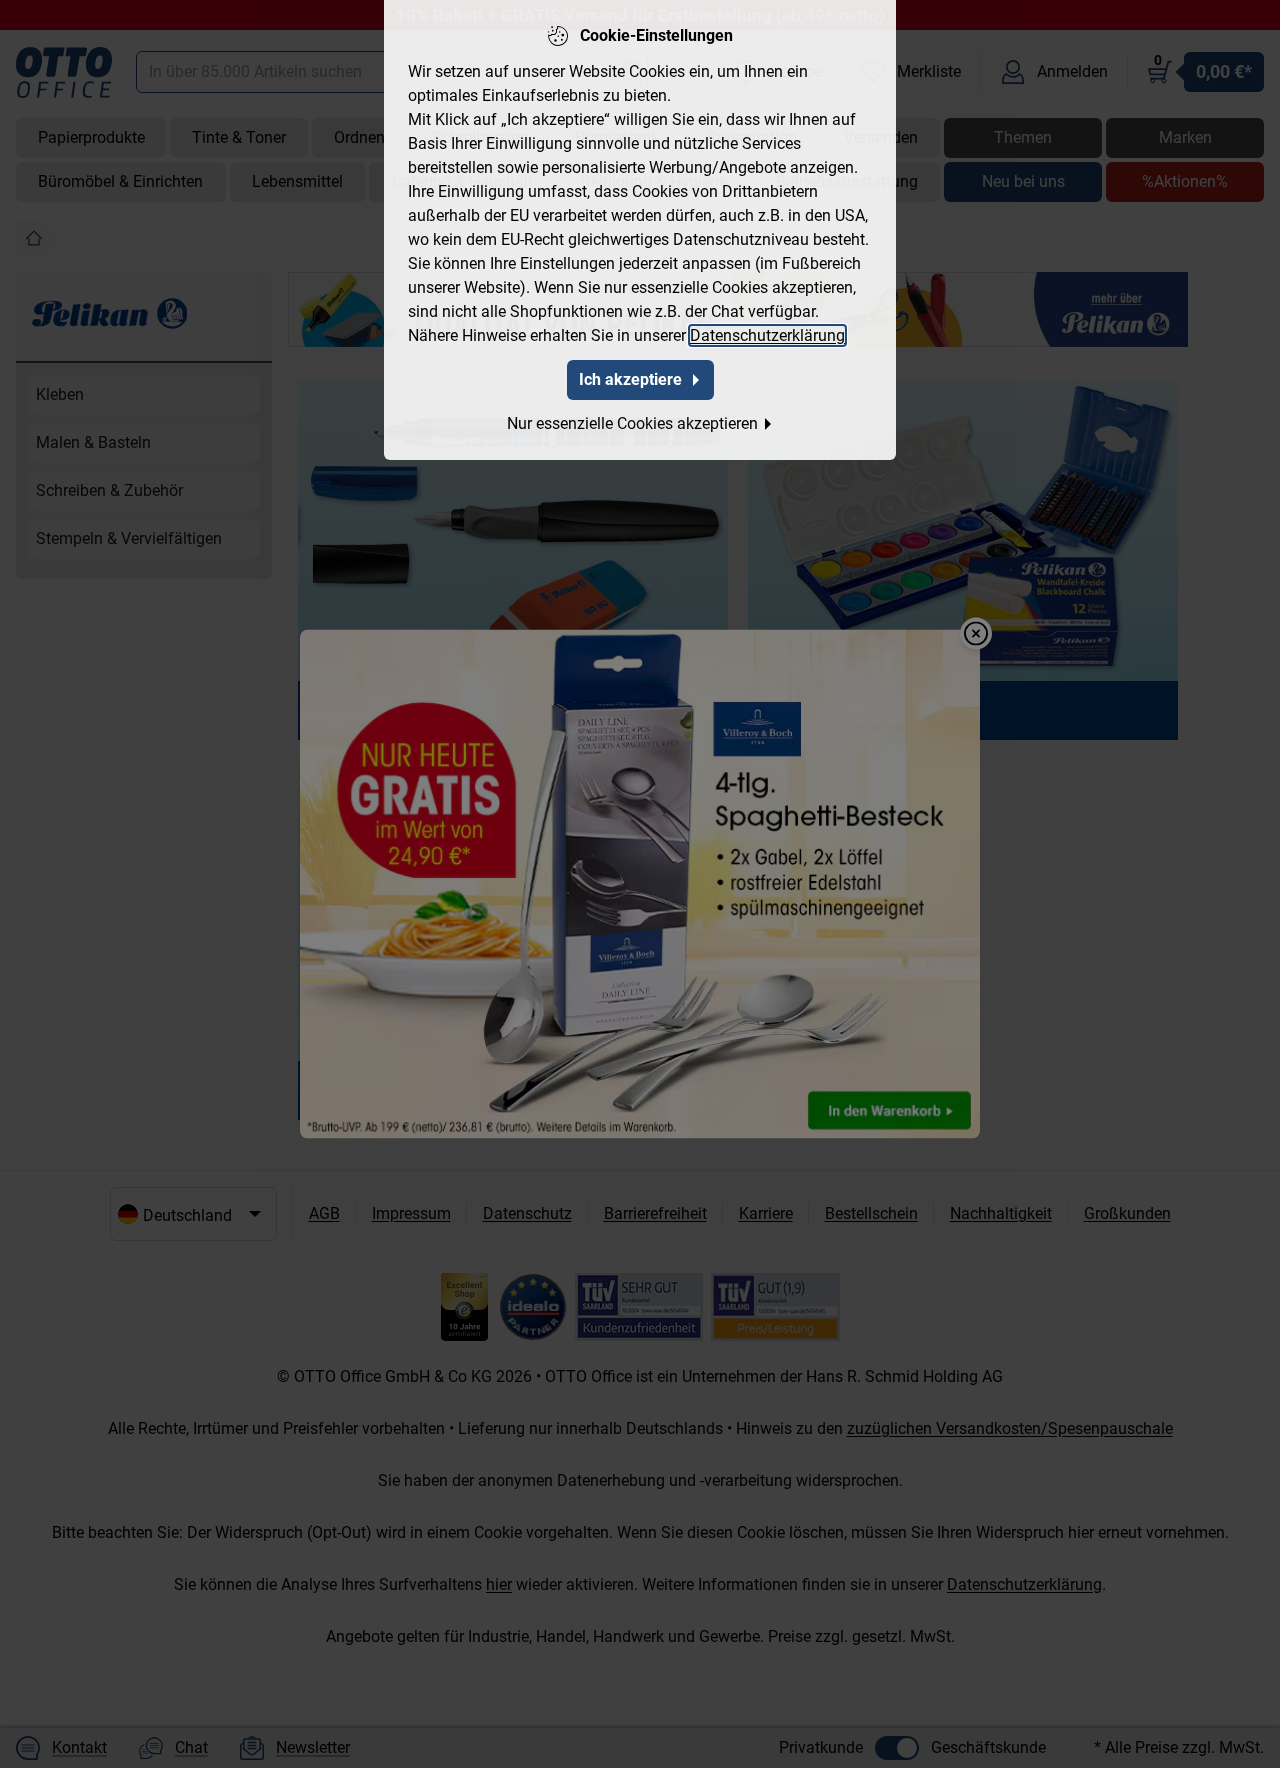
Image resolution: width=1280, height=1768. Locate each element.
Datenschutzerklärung (767, 335)
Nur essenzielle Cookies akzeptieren (632, 423)
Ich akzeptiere (630, 379)
